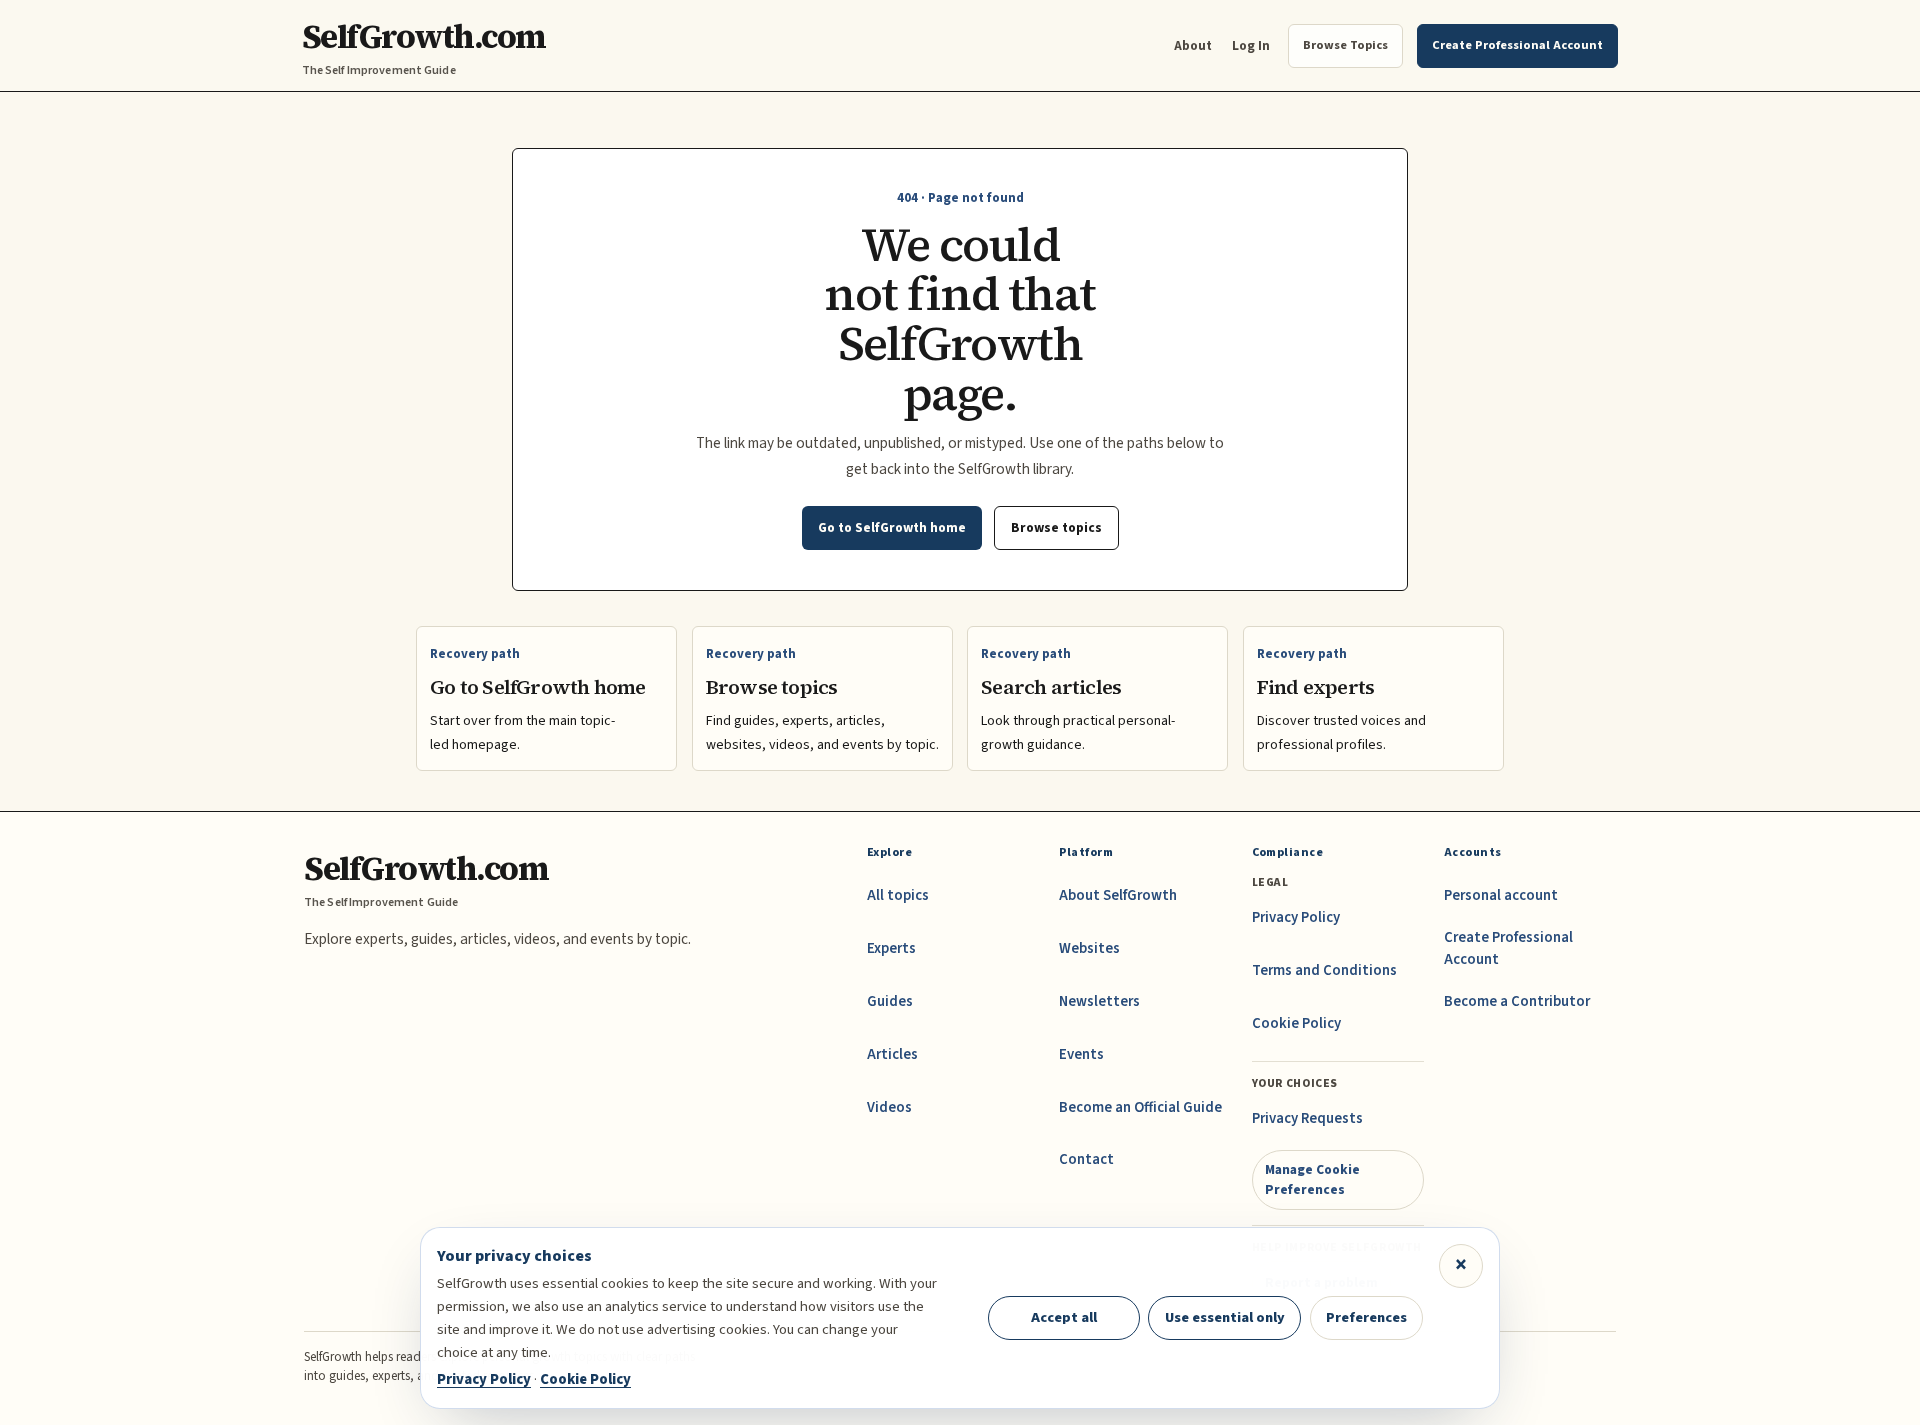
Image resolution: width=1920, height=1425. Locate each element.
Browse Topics (1345, 45)
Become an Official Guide (1140, 1107)
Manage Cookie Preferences (1312, 1179)
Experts (891, 948)
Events (1081, 1054)
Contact (1086, 1159)
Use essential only (1225, 1317)
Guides (890, 1001)
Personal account (1501, 895)
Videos (889, 1107)
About (1193, 45)
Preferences (1366, 1317)
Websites (1089, 948)
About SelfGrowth (1118, 895)
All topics (898, 895)
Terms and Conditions (1324, 970)
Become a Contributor (1517, 1001)
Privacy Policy (1296, 917)
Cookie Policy (1296, 1023)
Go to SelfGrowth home (892, 527)
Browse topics (1056, 527)
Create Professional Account (1508, 948)
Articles (892, 1054)
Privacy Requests (1307, 1118)
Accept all (1064, 1317)
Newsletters (1099, 1001)
